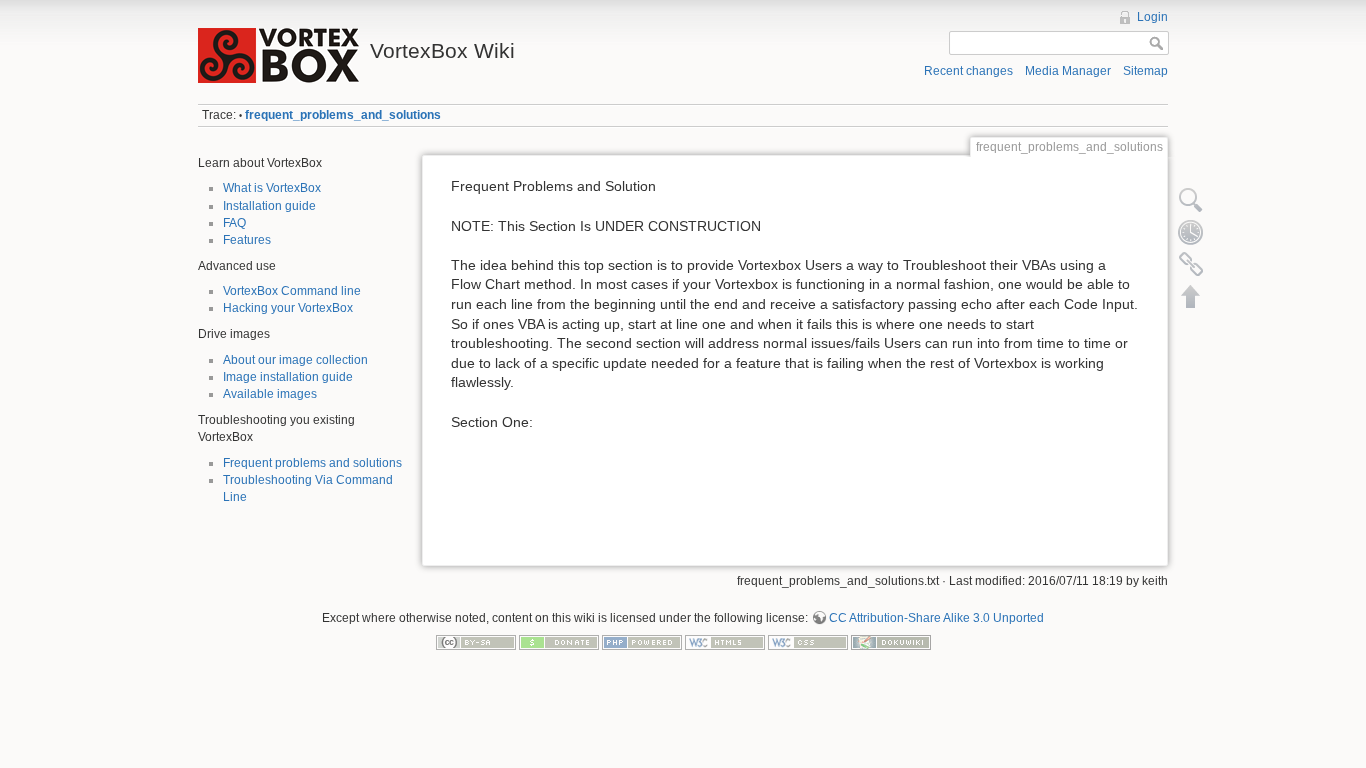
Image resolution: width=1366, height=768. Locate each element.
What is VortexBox (272, 188)
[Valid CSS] (808, 641)
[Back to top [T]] (1191, 296)
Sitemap (1145, 71)
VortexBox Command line (292, 291)
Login (1152, 17)
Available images (270, 394)
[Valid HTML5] (725, 641)
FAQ (234, 223)
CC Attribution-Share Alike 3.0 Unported (936, 618)
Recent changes (968, 71)
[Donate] (559, 641)
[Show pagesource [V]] (1191, 200)
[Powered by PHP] (642, 641)
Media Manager (1068, 71)
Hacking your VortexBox (288, 308)
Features (247, 240)
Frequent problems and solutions (312, 463)
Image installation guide (288, 377)
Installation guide (269, 206)
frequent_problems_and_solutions (343, 115)
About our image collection (295, 360)
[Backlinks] (1191, 264)
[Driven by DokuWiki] (891, 641)
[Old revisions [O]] (1191, 232)
